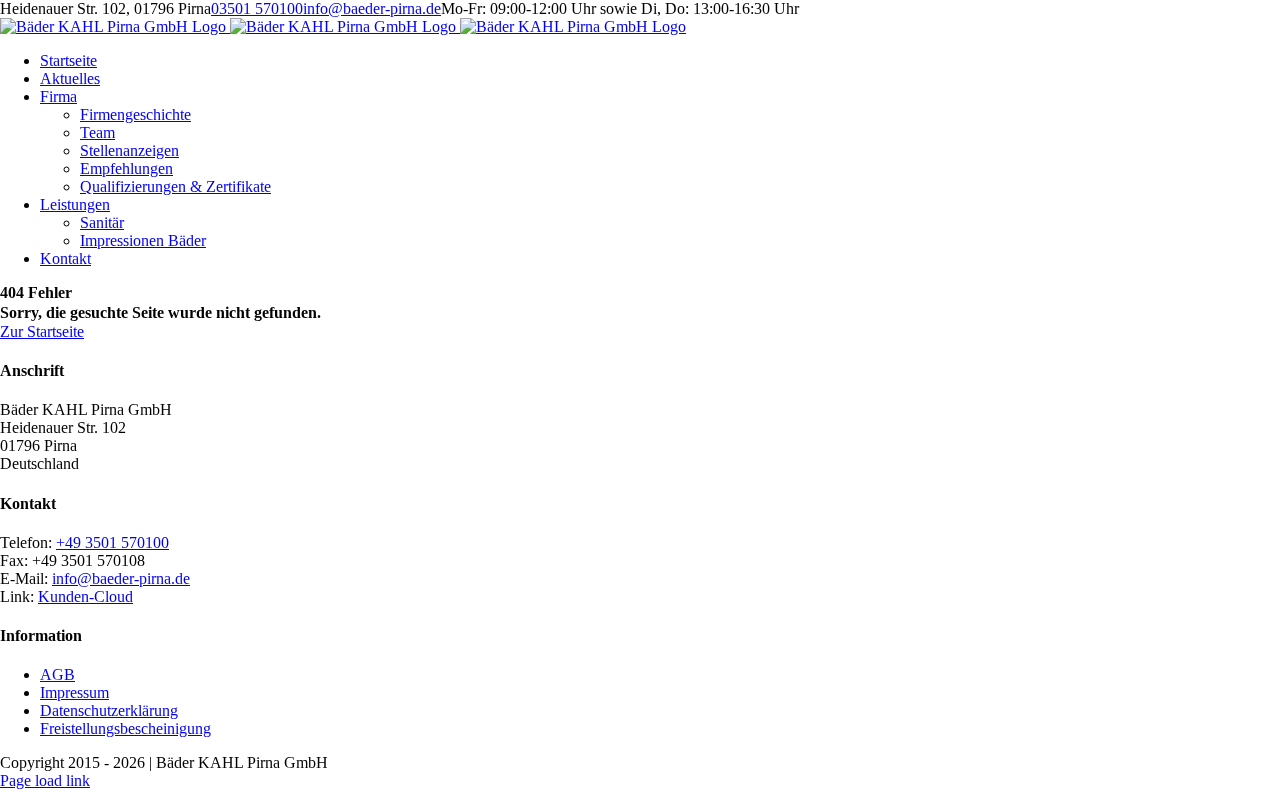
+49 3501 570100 (112, 542)
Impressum (74, 692)
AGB (57, 674)
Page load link (45, 780)
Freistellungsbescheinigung (125, 728)
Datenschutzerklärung (109, 710)
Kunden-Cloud (85, 596)
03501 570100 (257, 8)
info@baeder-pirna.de (372, 8)
